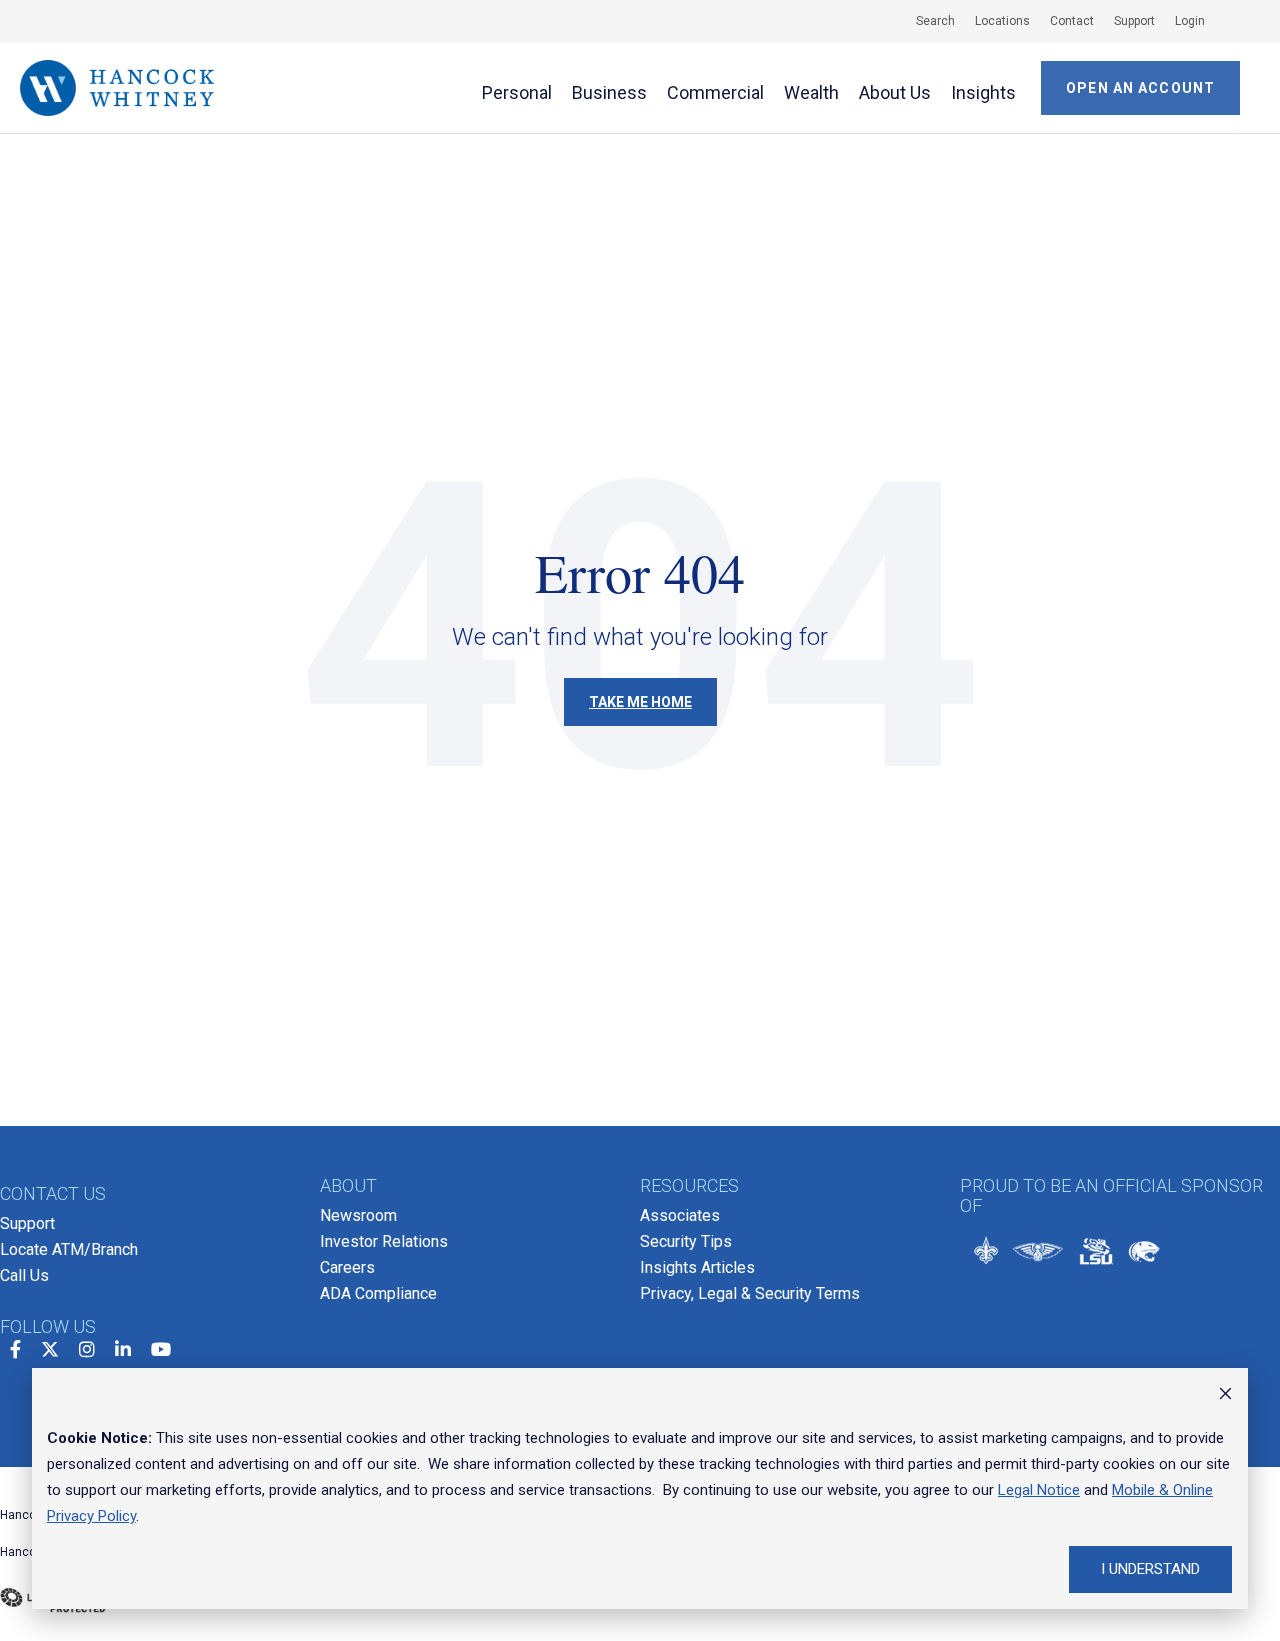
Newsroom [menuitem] (358, 1215)
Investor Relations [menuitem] (384, 1241)
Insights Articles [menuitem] (697, 1267)
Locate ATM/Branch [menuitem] (69, 1249)
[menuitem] (925, 21)
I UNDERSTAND (1150, 1569)
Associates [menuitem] (680, 1215)
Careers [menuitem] (347, 1267)
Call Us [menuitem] (24, 1275)
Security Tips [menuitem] (686, 1241)
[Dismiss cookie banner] (1225, 1396)
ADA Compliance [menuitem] (378, 1293)
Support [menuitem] (27, 1223)
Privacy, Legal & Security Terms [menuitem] (750, 1293)
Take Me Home (640, 702)
